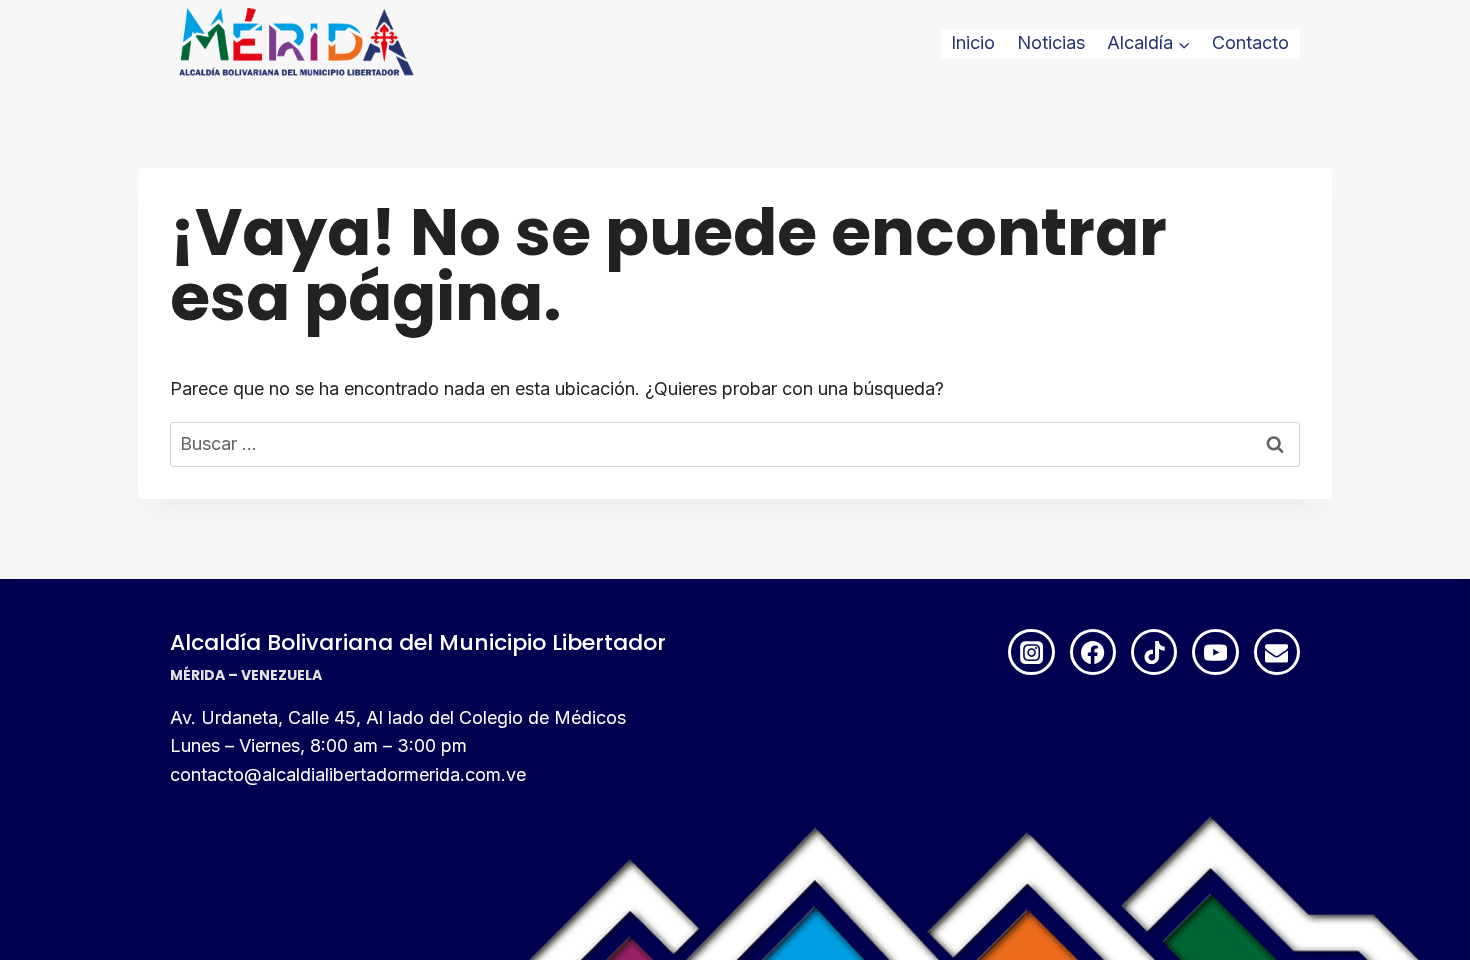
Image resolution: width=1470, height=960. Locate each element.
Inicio (973, 42)
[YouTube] (1215, 652)
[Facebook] (1093, 652)
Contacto (1250, 42)
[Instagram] (1031, 652)
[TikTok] (1154, 652)
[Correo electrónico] (1277, 652)
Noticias (1051, 42)
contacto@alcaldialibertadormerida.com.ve (348, 774)
